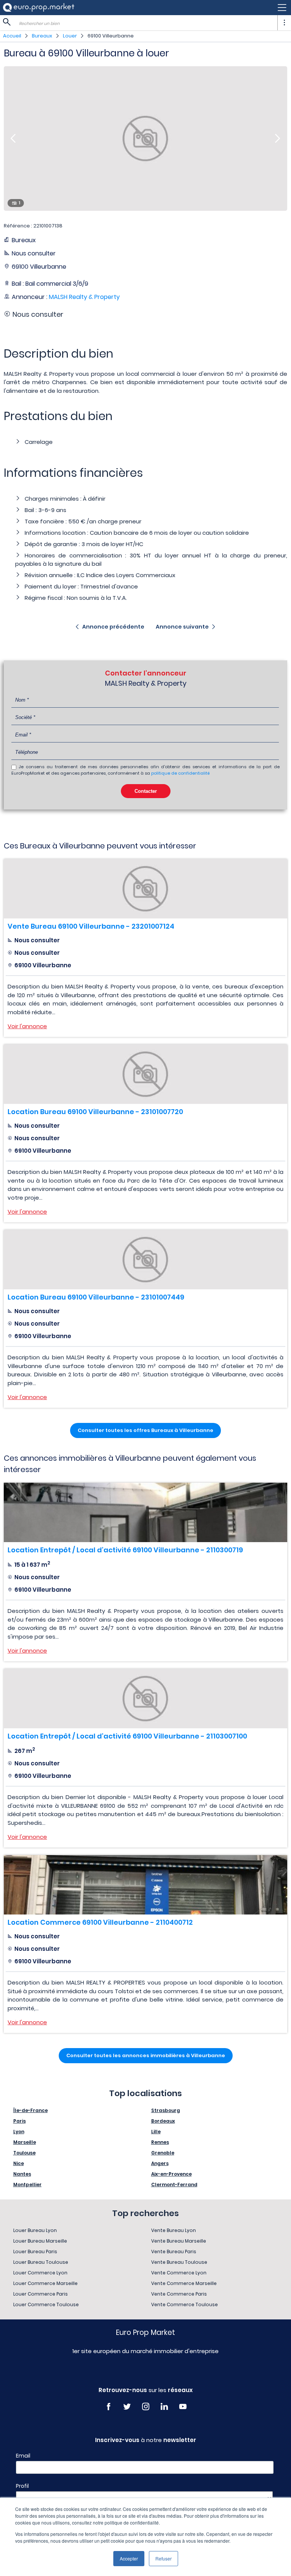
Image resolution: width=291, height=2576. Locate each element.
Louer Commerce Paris (41, 2294)
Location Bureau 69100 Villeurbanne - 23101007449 (96, 1297)
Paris (20, 2121)
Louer (70, 36)
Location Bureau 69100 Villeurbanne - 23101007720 (95, 1112)
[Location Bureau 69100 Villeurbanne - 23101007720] (145, 1074)
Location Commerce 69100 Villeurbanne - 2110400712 (100, 1922)
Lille (156, 2132)
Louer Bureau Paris (35, 2251)
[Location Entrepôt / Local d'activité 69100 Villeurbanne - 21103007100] (145, 1699)
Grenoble (163, 2153)
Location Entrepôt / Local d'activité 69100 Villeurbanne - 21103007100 (127, 1736)
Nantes (22, 2174)
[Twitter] (127, 2407)
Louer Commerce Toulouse (46, 2304)
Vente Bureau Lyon (174, 2230)
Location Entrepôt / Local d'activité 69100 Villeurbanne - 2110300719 (125, 1550)
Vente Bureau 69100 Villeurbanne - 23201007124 (91, 926)
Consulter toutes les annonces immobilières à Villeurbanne (146, 2055)
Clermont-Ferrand (174, 2185)
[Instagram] (146, 2407)
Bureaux (42, 36)
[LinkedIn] (164, 2407)
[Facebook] (109, 2407)
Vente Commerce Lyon (179, 2273)
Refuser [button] (163, 2558)
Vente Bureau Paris (174, 2251)
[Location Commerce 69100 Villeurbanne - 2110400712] (145, 1885)
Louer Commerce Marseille (45, 2283)
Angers (160, 2163)
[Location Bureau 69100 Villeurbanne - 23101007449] (145, 1260)
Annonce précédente (113, 627)
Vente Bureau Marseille (179, 2241)
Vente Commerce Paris (179, 2294)
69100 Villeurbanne (111, 36)
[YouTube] (183, 2407)
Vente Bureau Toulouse (179, 2262)
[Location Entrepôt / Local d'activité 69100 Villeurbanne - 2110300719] (145, 1512)
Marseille (25, 2142)
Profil (22, 2486)
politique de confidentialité (180, 773)
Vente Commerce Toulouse (185, 2304)
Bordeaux (163, 2121)
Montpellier (27, 2185)
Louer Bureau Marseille (40, 2241)
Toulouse (24, 2153)
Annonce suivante (182, 627)
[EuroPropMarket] (39, 7)
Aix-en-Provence (171, 2174)
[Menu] (145, 8)
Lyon (19, 2132)
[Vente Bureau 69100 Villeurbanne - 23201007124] (145, 889)
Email (23, 2456)
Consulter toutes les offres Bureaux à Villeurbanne (145, 1430)
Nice (19, 2163)
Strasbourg (166, 2110)
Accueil (12, 36)
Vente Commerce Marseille (184, 2283)
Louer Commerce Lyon (40, 2273)
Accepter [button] (129, 2558)
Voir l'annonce (27, 1026)
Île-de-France (31, 2110)
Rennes (160, 2142)
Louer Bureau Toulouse (41, 2262)
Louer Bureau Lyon (35, 2230)
